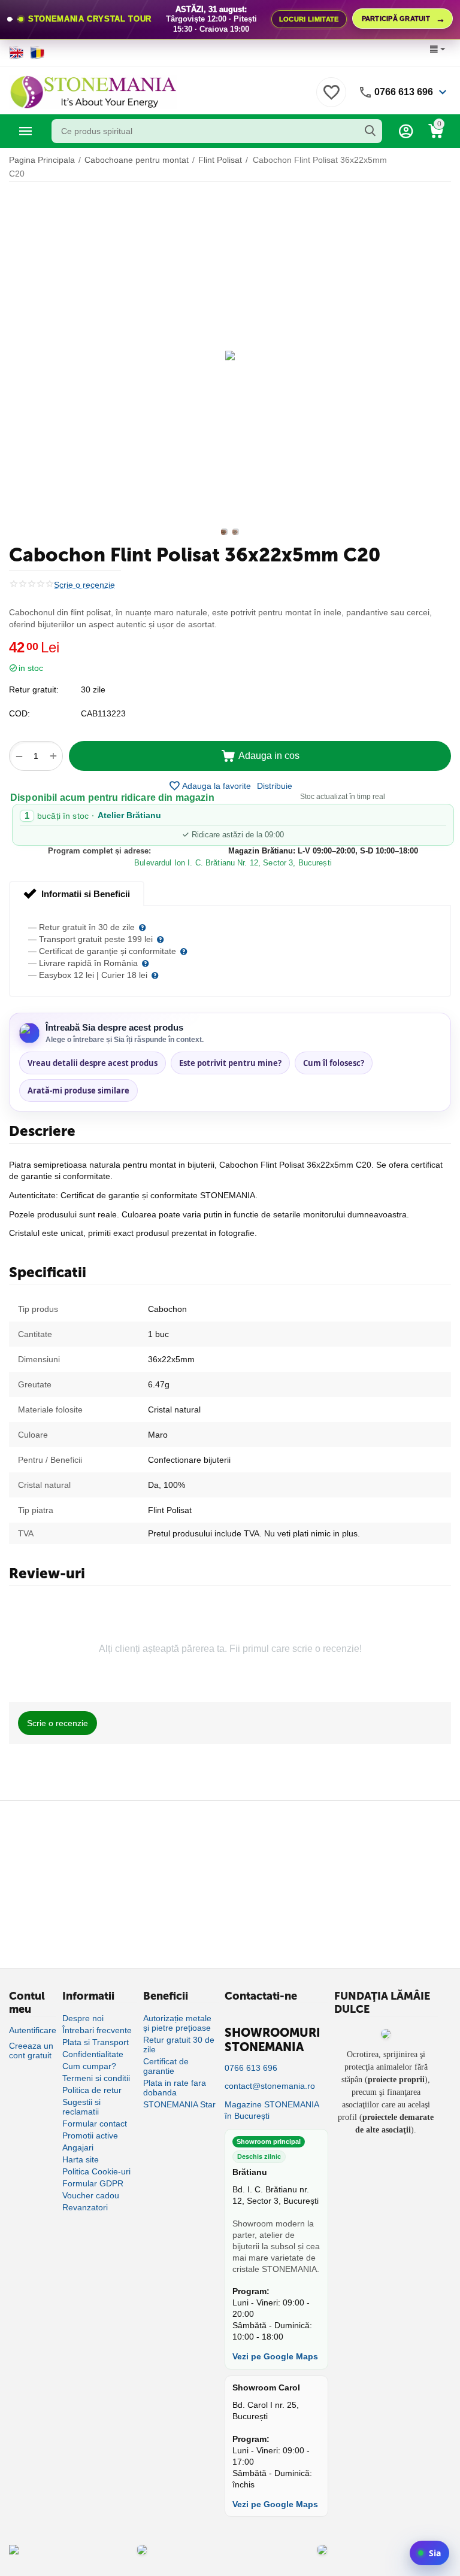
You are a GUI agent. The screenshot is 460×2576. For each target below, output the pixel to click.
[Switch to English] (16, 53)
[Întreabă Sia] (429, 2553)
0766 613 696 (404, 92)
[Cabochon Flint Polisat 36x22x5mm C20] (230, 356)
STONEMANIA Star (179, 2104)
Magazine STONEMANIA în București (272, 2110)
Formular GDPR (93, 2183)
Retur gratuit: (34, 689)
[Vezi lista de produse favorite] (331, 99)
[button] (275, 786)
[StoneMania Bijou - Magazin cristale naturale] (93, 91)
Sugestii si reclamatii (81, 2107)
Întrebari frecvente (97, 2030)
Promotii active (90, 2135)
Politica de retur (92, 2090)
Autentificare (33, 2030)
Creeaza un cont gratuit (31, 2051)
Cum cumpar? (89, 2066)
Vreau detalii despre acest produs (93, 1063)
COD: (19, 713)
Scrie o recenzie (84, 585)
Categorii (26, 131)
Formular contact (95, 2124)
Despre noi (83, 2018)
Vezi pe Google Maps (275, 2356)
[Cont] (406, 131)
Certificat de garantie (166, 2066)
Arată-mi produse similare (78, 1090)
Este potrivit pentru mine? (230, 1063)
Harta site (81, 2159)
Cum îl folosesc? (334, 1063)
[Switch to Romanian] (37, 53)
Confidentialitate (93, 2054)
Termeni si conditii (96, 2078)
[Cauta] (370, 131)
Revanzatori (85, 2207)
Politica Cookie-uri (96, 2171)
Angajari (78, 2147)
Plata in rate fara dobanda (175, 2088)
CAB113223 (103, 713)
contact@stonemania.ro (270, 2086)
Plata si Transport (96, 2042)
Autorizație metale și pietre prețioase (177, 2023)
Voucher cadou (91, 2195)
